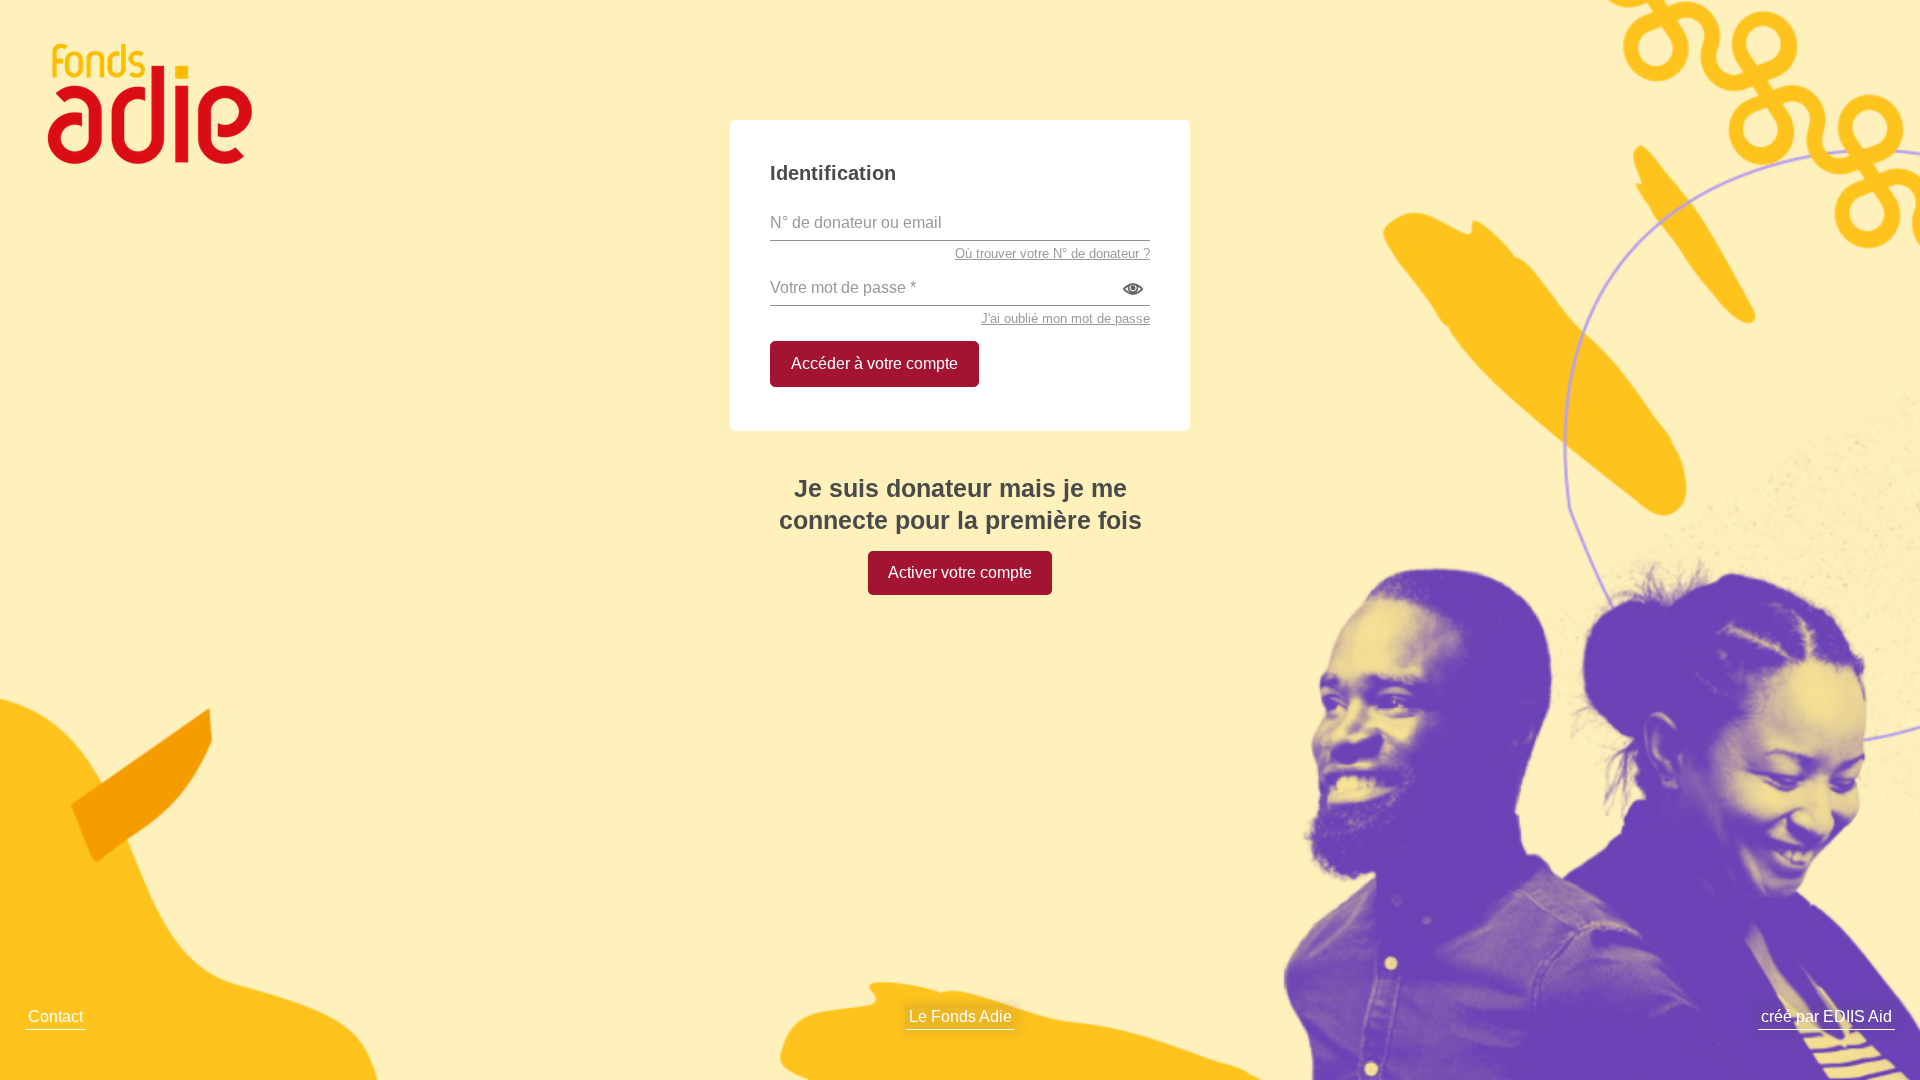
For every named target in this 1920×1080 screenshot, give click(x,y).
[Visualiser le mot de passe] (1133, 288)
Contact (55, 1016)
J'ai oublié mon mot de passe (1065, 318)
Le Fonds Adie (960, 1016)
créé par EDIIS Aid (1826, 1016)
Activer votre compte (960, 572)
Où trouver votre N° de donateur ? (1052, 253)
